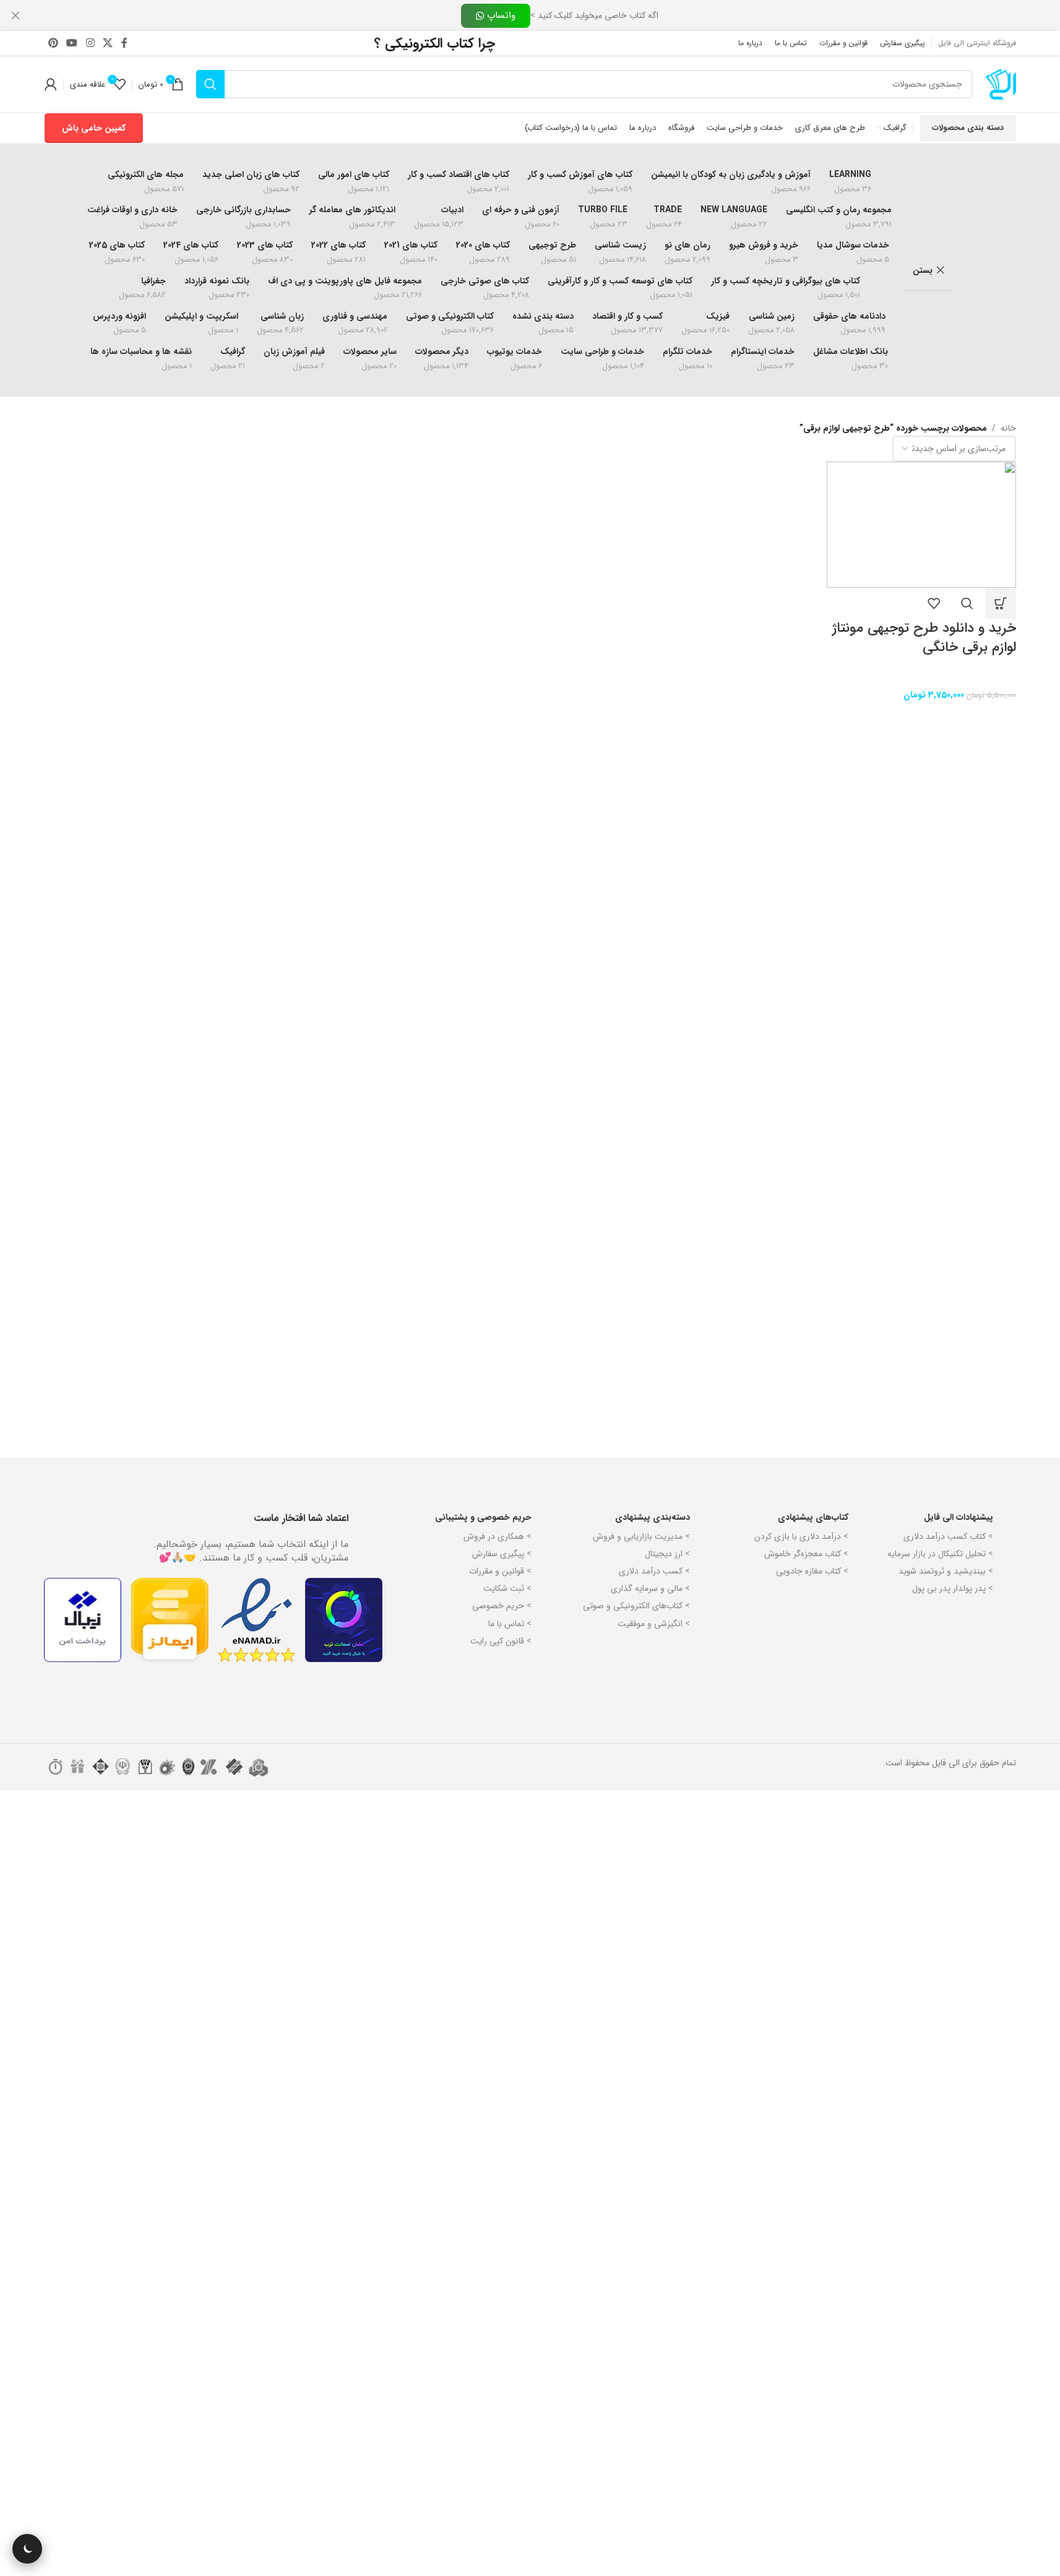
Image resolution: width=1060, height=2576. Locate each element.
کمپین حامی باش (94, 128)
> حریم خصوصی (502, 1606)
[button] (1001, 603)
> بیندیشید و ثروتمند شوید (946, 1571)
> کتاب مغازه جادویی (812, 1571)
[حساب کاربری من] (51, 84)
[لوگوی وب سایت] (1001, 84)
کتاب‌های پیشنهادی (813, 1517)
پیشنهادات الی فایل (959, 1517)
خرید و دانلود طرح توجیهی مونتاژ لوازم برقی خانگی (924, 638)
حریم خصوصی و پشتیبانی (483, 1517)
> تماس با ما (510, 1624)
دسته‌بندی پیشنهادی (653, 1517)
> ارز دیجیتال (667, 1554)
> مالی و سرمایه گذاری (650, 1588)
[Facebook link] (124, 43)
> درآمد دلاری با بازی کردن (801, 1536)
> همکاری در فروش (498, 1536)
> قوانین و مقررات (500, 1571)
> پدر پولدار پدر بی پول (953, 1588)
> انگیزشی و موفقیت (654, 1624)
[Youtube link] (72, 43)
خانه (1008, 428)
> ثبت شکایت (507, 1588)
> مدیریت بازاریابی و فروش (641, 1536)
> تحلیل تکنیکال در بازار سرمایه (940, 1554)
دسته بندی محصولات (968, 128)
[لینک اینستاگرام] (90, 43)
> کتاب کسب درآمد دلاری (948, 1536)
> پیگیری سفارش (502, 1554)
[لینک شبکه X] (107, 43)
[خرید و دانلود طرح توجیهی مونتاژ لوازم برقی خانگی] (921, 525)
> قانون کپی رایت (501, 1641)
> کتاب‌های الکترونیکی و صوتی (636, 1606)
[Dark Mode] (27, 2549)
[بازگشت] (970, 270)
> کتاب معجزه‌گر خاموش (806, 1554)
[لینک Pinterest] (54, 43)
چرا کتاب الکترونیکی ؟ (435, 43)
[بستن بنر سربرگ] (15, 15)
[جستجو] (210, 84)
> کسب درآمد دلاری (654, 1571)
